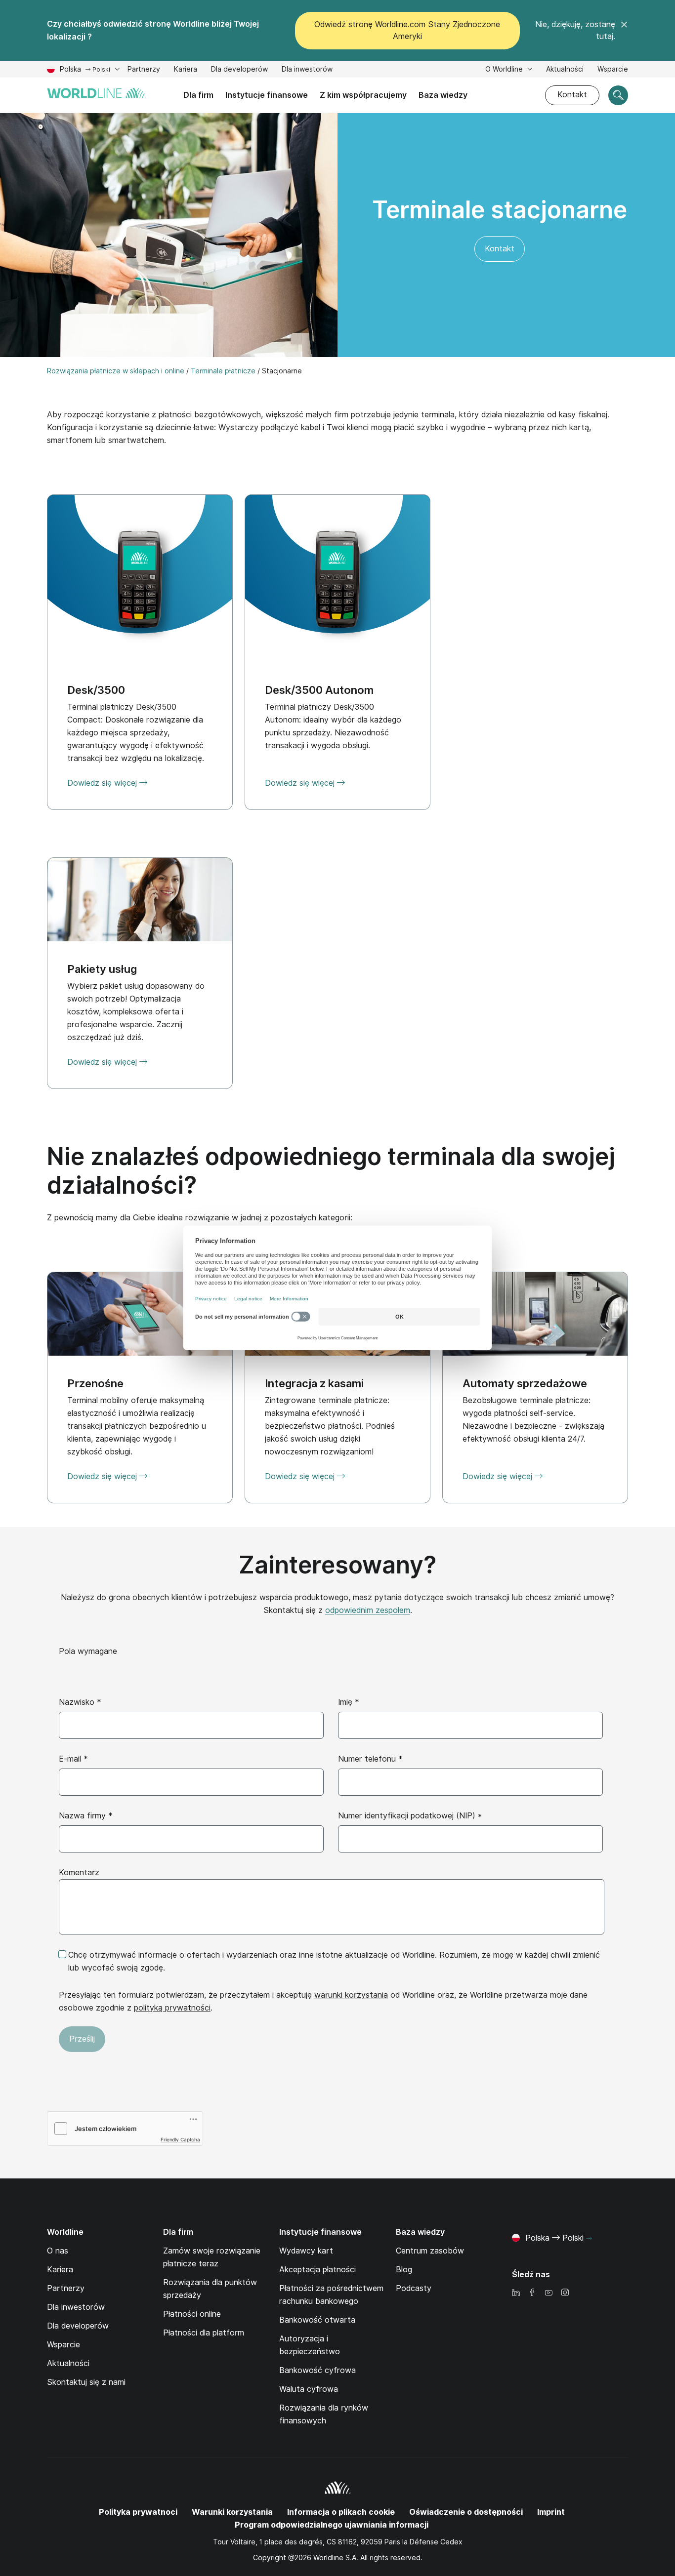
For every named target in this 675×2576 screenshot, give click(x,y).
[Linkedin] (516, 2293)
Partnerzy (144, 70)
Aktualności (565, 69)
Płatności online (192, 2314)
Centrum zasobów (430, 2251)
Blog (404, 2270)
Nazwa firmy (86, 1816)
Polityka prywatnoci (138, 2512)
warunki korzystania (351, 1995)
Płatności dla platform (204, 2333)
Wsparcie (613, 70)
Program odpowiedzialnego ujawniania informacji (332, 2525)
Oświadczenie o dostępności (466, 2512)
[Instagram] (565, 2293)
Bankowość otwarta (317, 2320)
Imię (349, 1702)
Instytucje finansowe (267, 95)
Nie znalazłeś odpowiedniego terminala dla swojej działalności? (331, 1171)
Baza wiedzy (443, 95)
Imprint (551, 2512)
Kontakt (572, 95)
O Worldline (505, 69)
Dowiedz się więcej (103, 1062)
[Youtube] (548, 2293)
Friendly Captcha (180, 2139)
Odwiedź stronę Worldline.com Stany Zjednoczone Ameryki (407, 30)
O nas (58, 2251)
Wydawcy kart (306, 2251)
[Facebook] (532, 2293)
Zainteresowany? (337, 1565)
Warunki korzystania (232, 2512)
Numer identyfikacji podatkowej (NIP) (410, 1816)
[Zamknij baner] (624, 31)
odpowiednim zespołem (368, 1610)
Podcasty (414, 2288)
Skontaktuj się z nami (86, 2382)
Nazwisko (80, 1702)
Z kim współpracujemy (363, 95)
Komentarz (79, 1872)
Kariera (186, 70)
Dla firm (198, 95)
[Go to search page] (618, 95)
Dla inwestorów (307, 70)
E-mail (73, 1759)
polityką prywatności (172, 2008)
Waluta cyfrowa (309, 2389)
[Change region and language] (589, 2239)
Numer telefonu (370, 1759)
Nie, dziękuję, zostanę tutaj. (575, 30)
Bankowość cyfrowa (317, 2370)
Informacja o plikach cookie (341, 2512)
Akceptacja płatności (317, 2270)
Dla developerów (239, 69)
